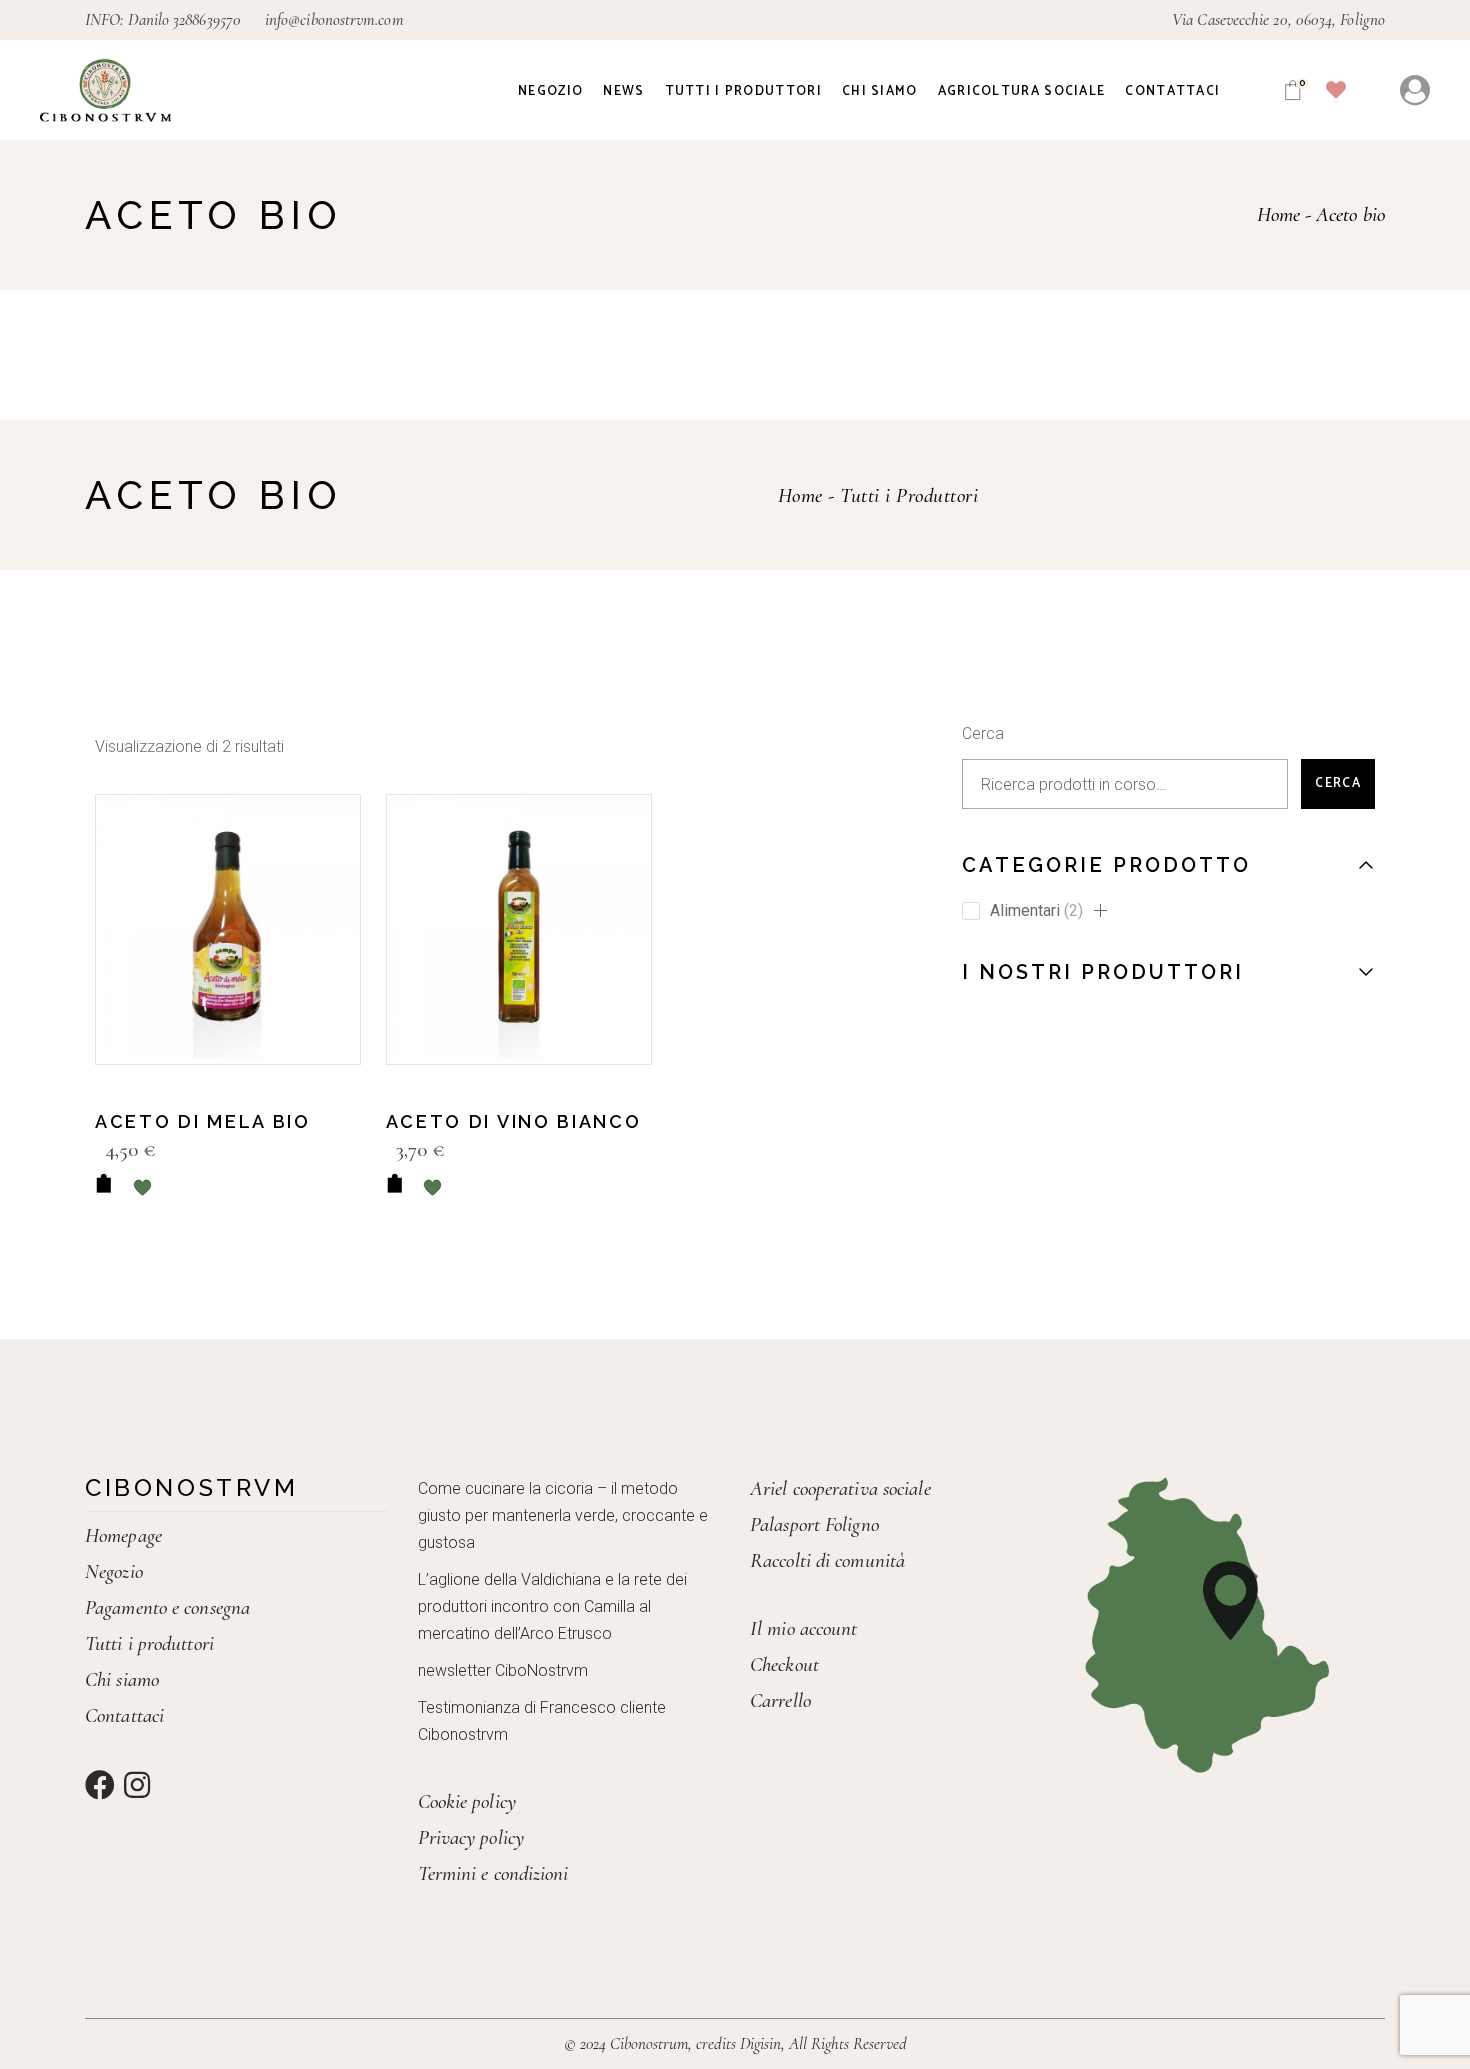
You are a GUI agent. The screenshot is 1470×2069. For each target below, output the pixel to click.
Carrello (780, 1700)
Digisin (760, 2043)
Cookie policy (467, 1801)
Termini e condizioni (493, 1873)
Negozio (114, 1571)
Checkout (784, 1664)
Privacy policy (471, 1837)
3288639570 (207, 19)
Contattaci (124, 1715)
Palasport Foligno (814, 1524)
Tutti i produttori (149, 1643)
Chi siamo (122, 1679)
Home (800, 495)
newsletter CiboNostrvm (503, 1670)
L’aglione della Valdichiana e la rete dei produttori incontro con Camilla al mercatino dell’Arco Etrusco (552, 1606)
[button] (1100, 911)
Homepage (123, 1535)
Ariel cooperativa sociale (840, 1488)
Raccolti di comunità (827, 1560)
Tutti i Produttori (909, 495)
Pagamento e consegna (167, 1607)
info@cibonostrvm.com (334, 19)
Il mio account (803, 1628)
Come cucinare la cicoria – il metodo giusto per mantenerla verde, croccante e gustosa (563, 1515)
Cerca (983, 733)
